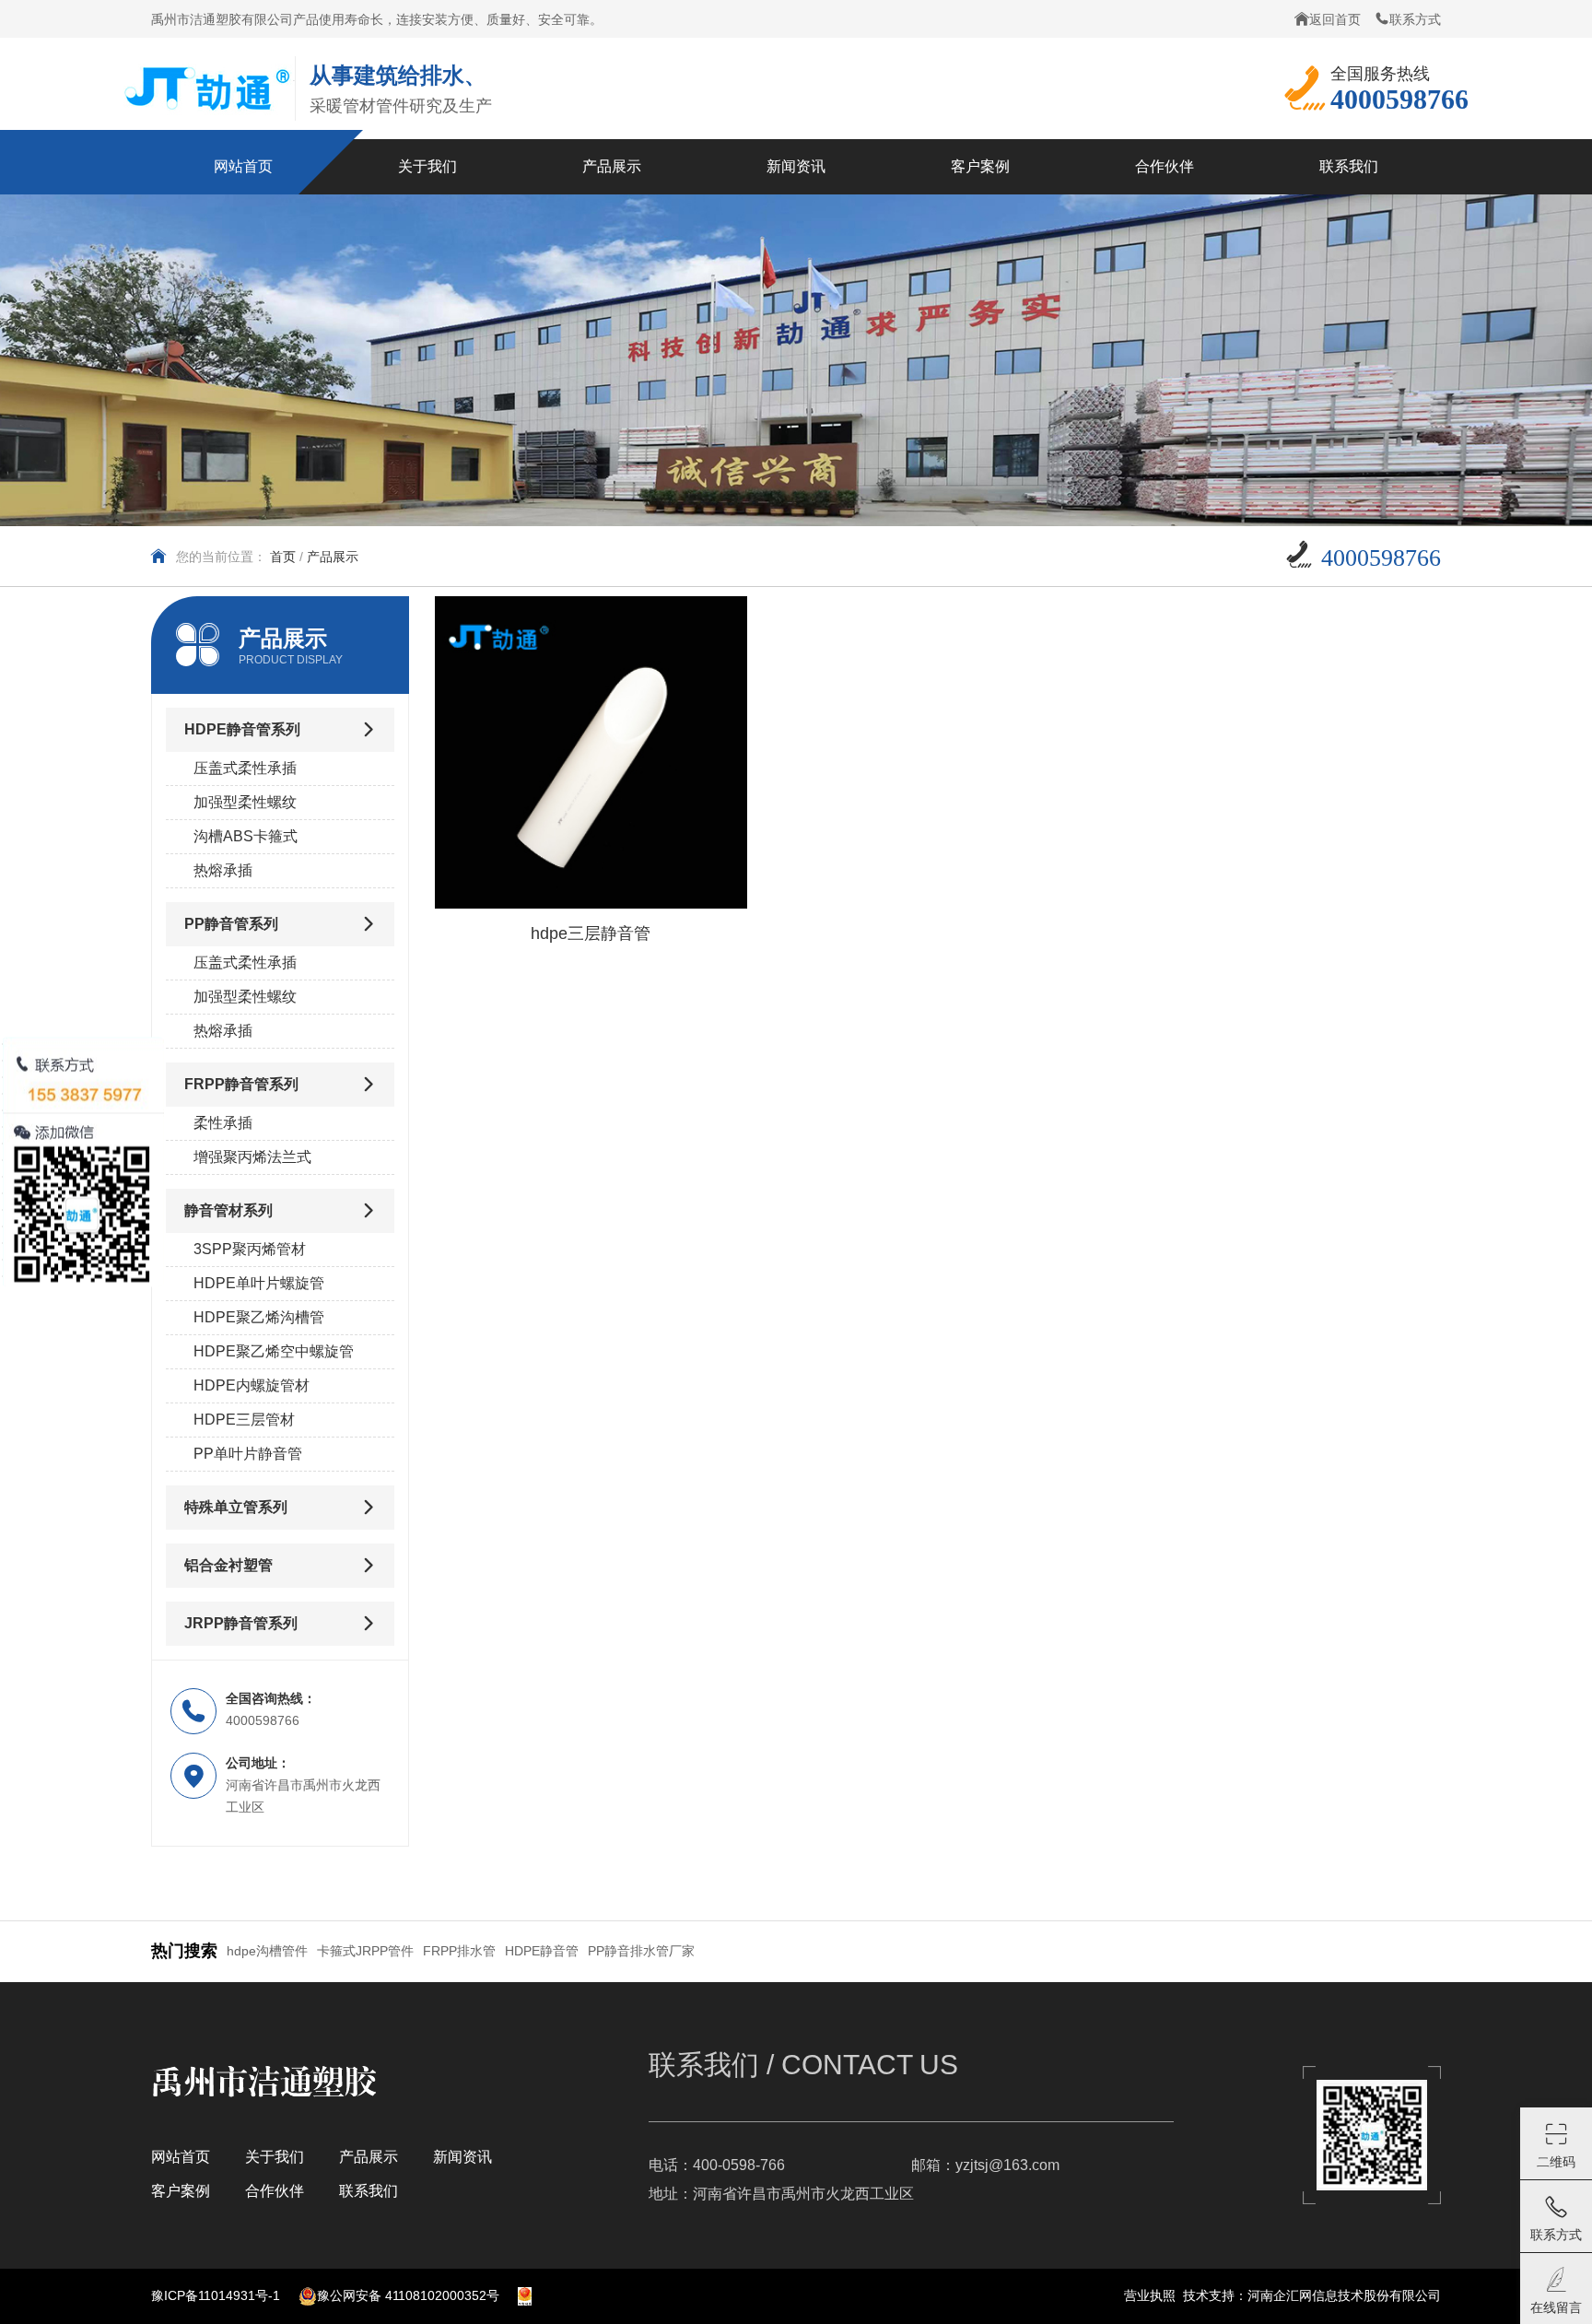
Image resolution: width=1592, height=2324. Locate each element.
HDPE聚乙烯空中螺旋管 (274, 1351)
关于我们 (275, 2157)
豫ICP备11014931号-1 (216, 2295)
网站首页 (181, 2157)
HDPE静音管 (542, 1951)
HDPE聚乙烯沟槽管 (259, 1317)
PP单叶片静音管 (248, 1454)
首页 (283, 557)
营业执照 (1150, 2295)
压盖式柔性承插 (245, 768)
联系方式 (1415, 19)
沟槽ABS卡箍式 (246, 836)
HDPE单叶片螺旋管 (259, 1283)
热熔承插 (223, 870)
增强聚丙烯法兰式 (252, 1157)
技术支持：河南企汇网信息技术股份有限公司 (1312, 2295)
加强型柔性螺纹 (245, 802)
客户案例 (181, 2191)
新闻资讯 (462, 2157)
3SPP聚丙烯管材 (250, 1249)
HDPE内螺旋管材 (252, 1385)
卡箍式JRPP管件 (365, 1951)
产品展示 (369, 2157)
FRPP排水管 (459, 1951)
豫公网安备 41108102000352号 (408, 2295)
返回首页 (1335, 19)
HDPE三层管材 (244, 1420)
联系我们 (369, 2191)
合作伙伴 (275, 2191)
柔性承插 (223, 1123)
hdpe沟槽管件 (267, 1951)
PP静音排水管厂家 (641, 1951)
